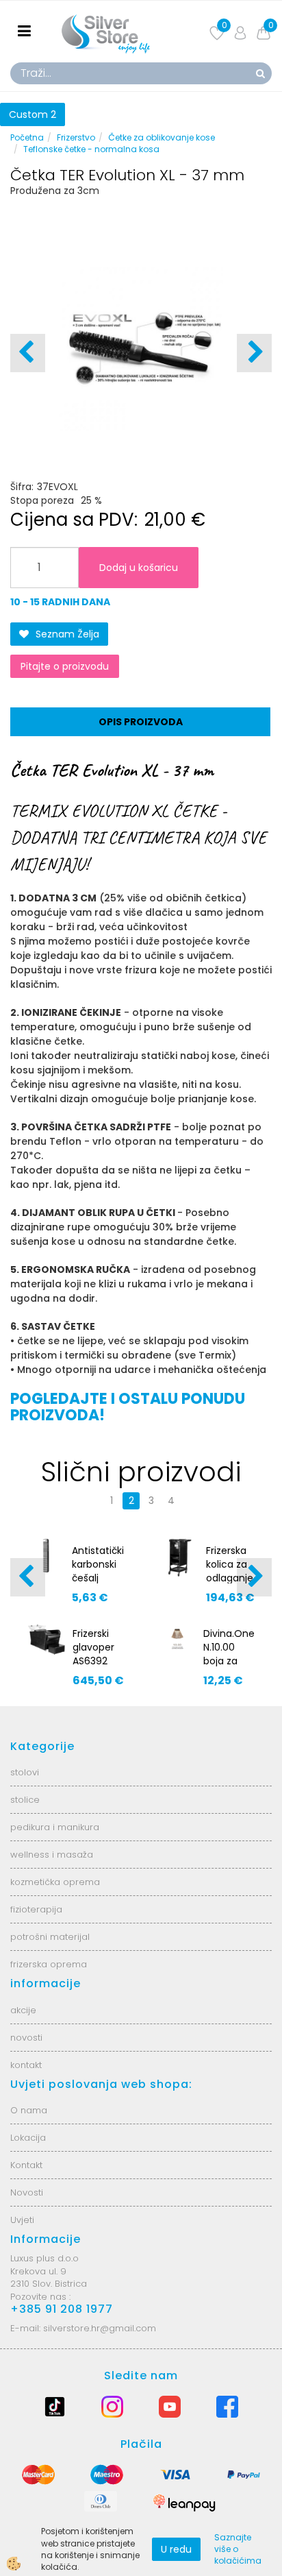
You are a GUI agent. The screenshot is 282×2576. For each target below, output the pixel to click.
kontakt (26, 2065)
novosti (26, 2038)
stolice (25, 1800)
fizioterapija (36, 1909)
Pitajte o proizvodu (65, 666)
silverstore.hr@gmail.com (100, 2328)
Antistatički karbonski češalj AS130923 (98, 1571)
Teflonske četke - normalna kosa (91, 149)
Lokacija (28, 2138)
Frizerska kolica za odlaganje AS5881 (230, 1571)
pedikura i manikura (55, 1827)
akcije (23, 2010)
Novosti (27, 2192)
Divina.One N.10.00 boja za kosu (229, 1654)
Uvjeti (22, 2220)
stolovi (25, 1772)
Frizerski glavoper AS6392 (93, 1647)
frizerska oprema (49, 1964)
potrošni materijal (50, 1937)
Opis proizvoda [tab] (141, 722)
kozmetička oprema (55, 1882)
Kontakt (26, 2165)
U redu (176, 2549)
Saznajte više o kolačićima (238, 2549)
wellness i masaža (52, 1855)
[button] (254, 353)
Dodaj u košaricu (139, 568)
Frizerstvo (76, 137)
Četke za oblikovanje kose (162, 137)
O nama (29, 2110)
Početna (27, 137)
